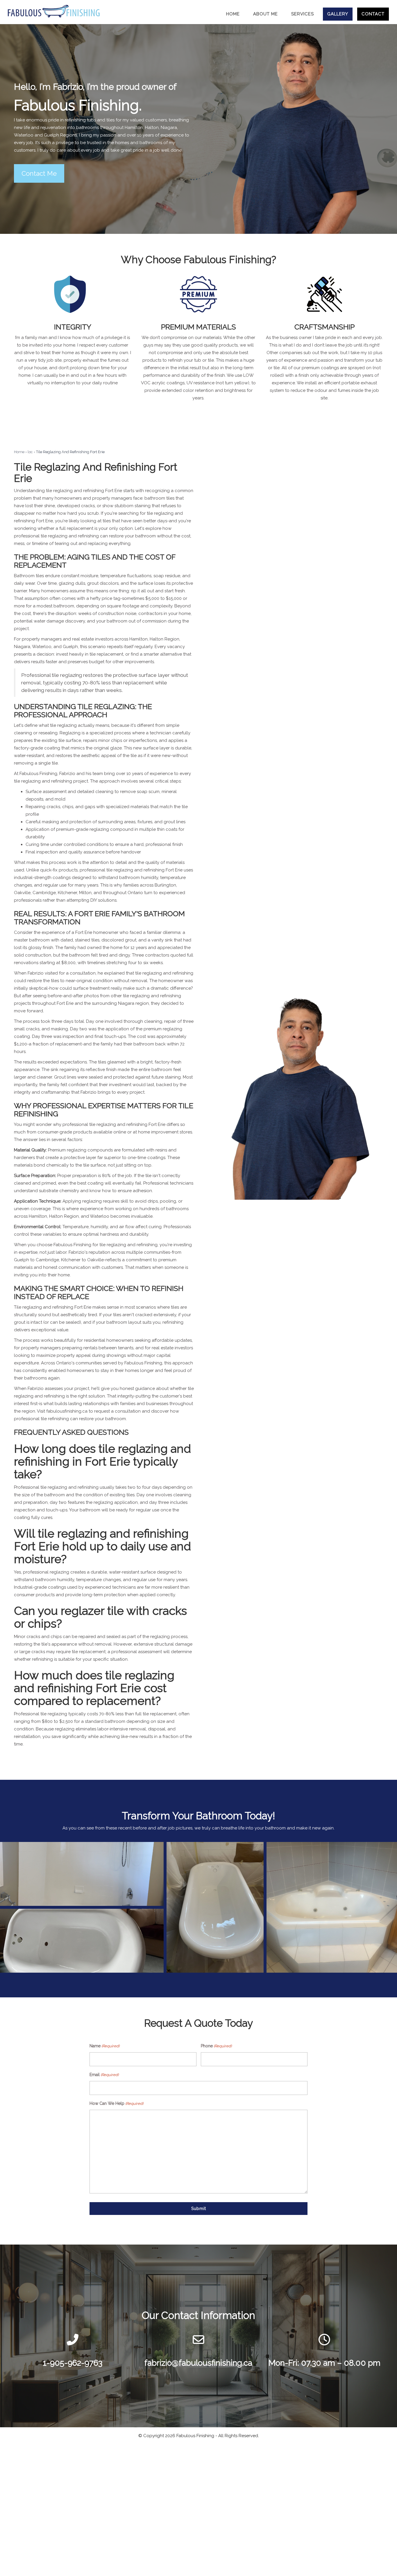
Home (19, 452)
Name (104, 2046)
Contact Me (39, 173)
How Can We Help (116, 2103)
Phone (216, 2046)
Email (104, 2075)
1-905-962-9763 (73, 2363)
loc (30, 452)
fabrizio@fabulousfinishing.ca (198, 2363)
